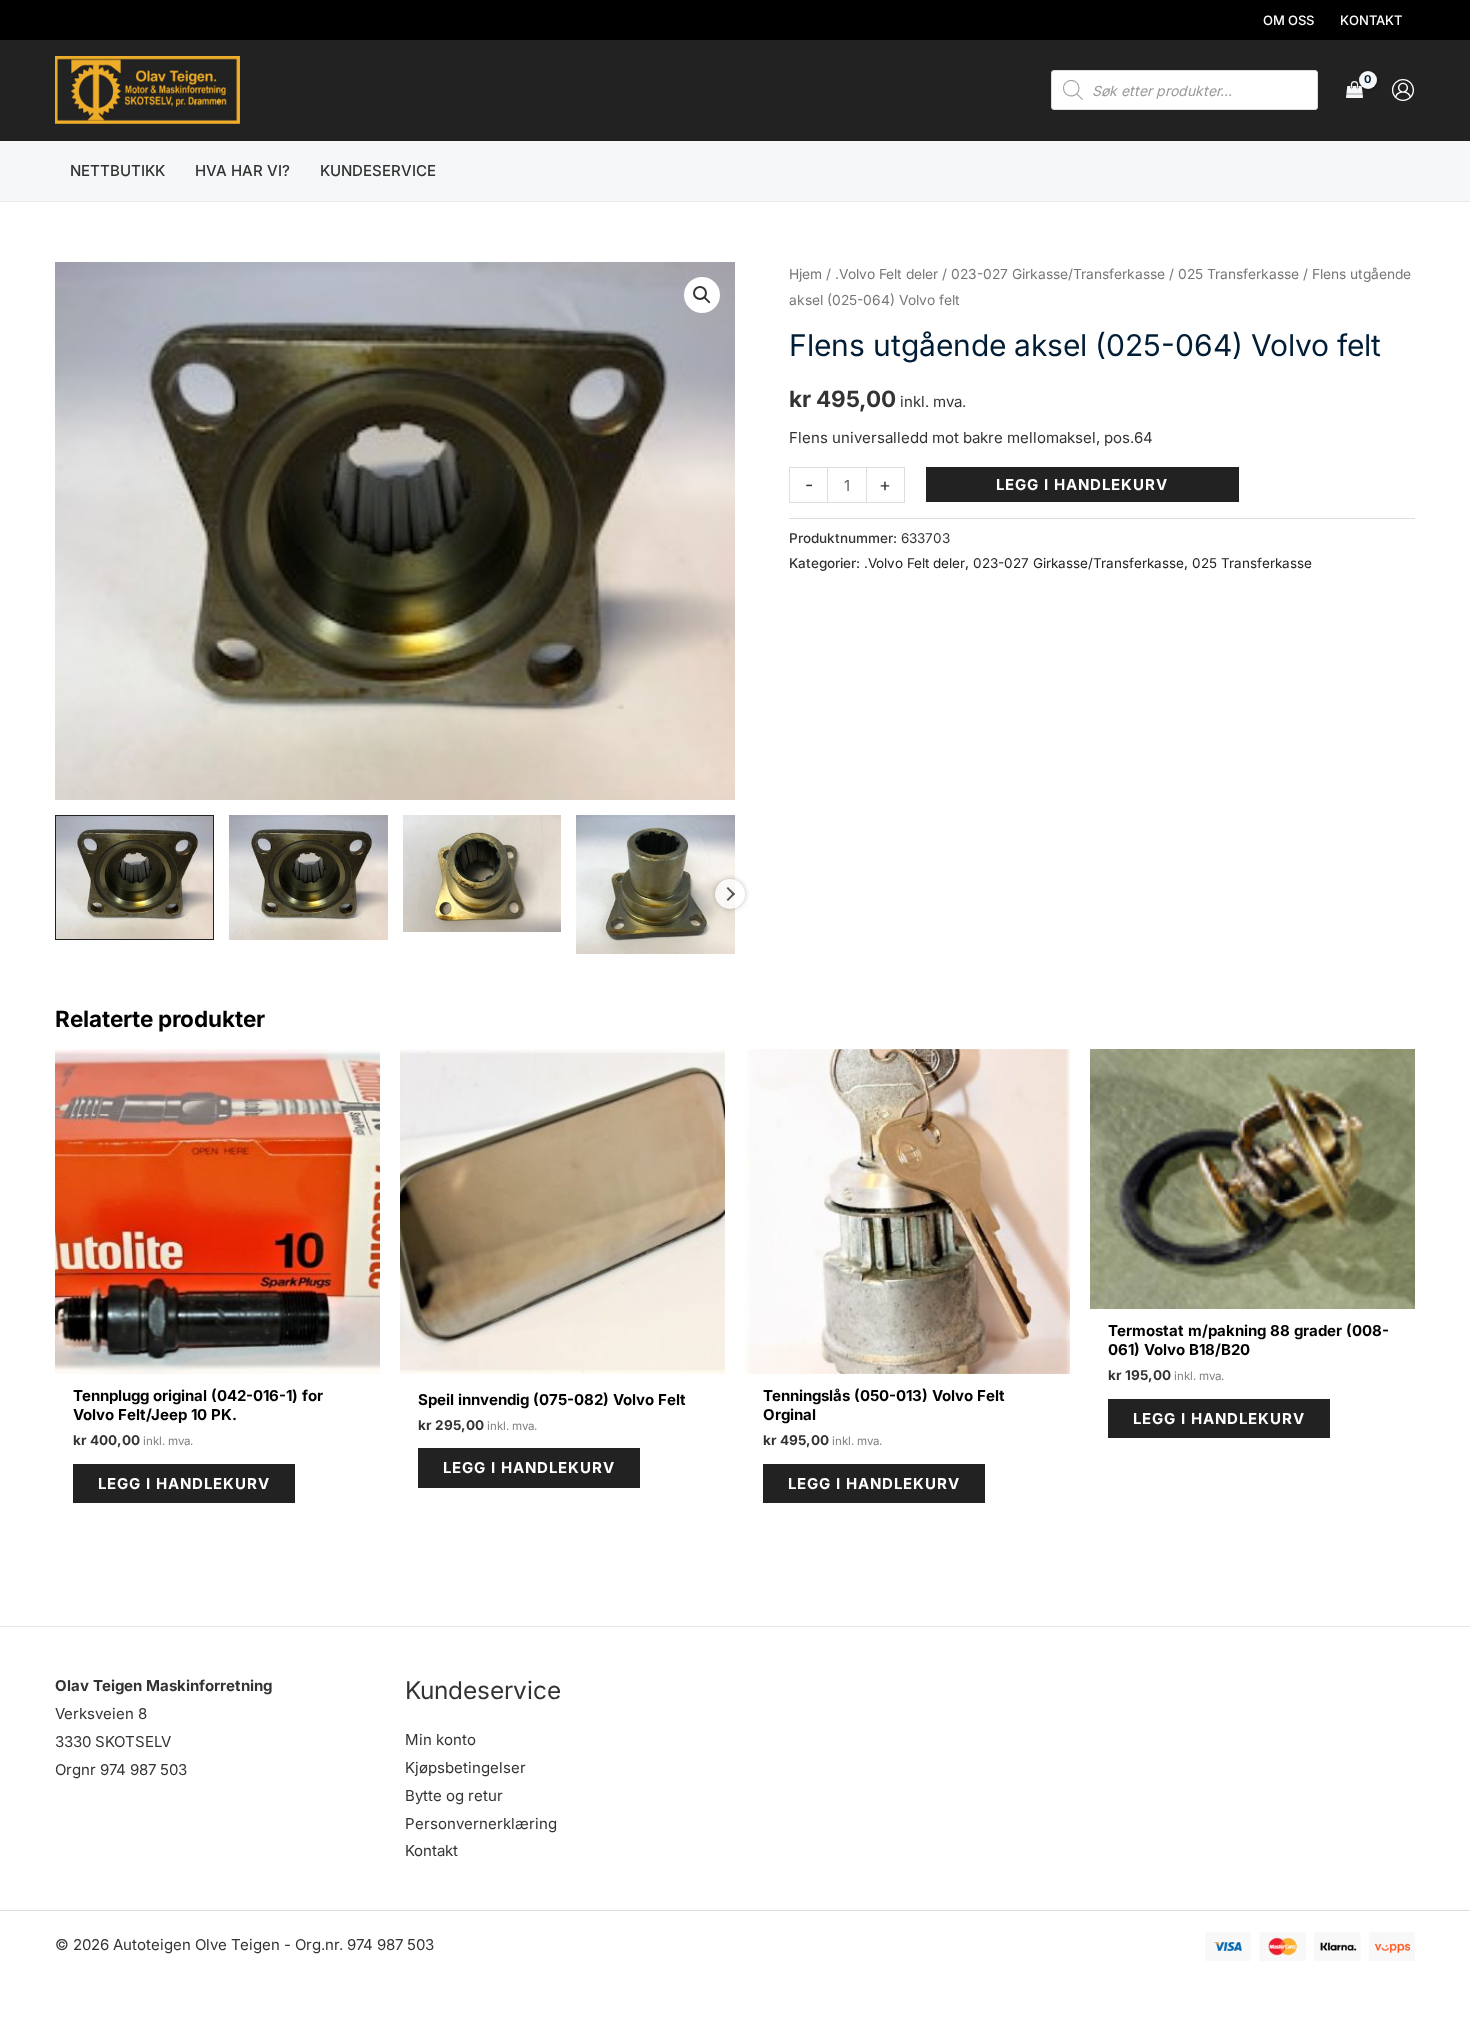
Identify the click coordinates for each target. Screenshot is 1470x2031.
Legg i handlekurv (1082, 484)
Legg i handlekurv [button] (184, 1483)
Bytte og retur (454, 1795)
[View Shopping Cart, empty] (1354, 90)
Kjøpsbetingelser (465, 1767)
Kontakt (431, 1850)
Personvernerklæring (481, 1823)
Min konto (440, 1739)
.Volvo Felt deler (886, 274)
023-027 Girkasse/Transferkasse (1058, 274)
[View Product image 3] (482, 873)
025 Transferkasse (1238, 274)
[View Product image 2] (308, 878)
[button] (702, 295)
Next (730, 894)
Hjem (805, 274)
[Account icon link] (1403, 90)
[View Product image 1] (134, 878)
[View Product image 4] (655, 884)
